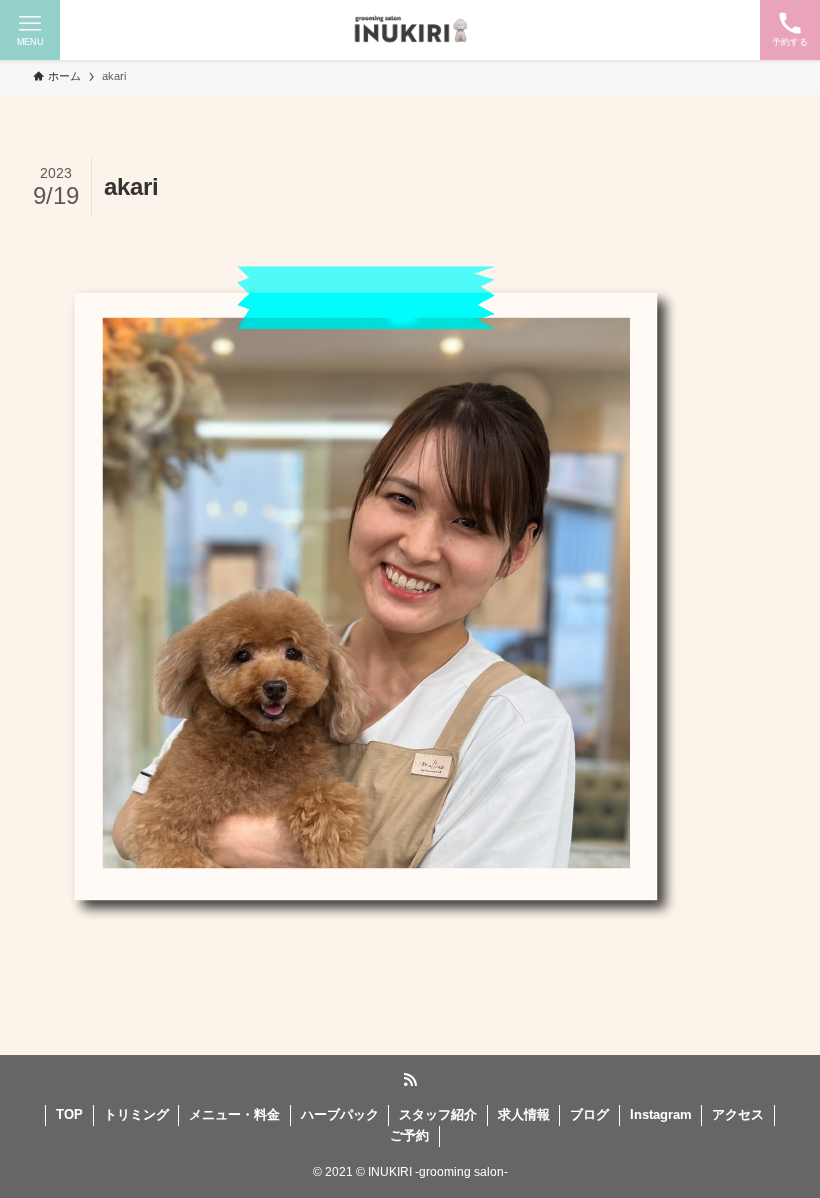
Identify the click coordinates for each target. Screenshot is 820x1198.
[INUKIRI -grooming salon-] (410, 30)
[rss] (410, 1080)
